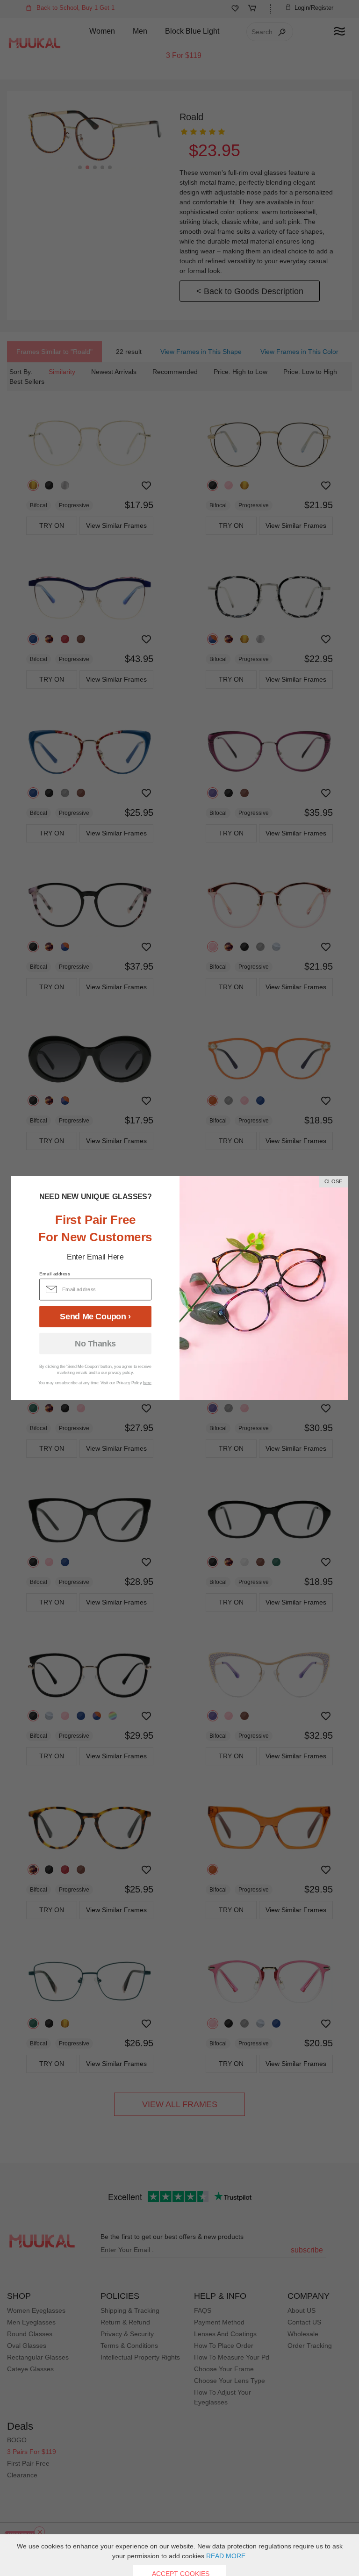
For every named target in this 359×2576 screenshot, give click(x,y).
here (147, 1383)
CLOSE (333, 1182)
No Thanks (95, 1344)
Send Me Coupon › (95, 1317)
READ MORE (226, 2556)
